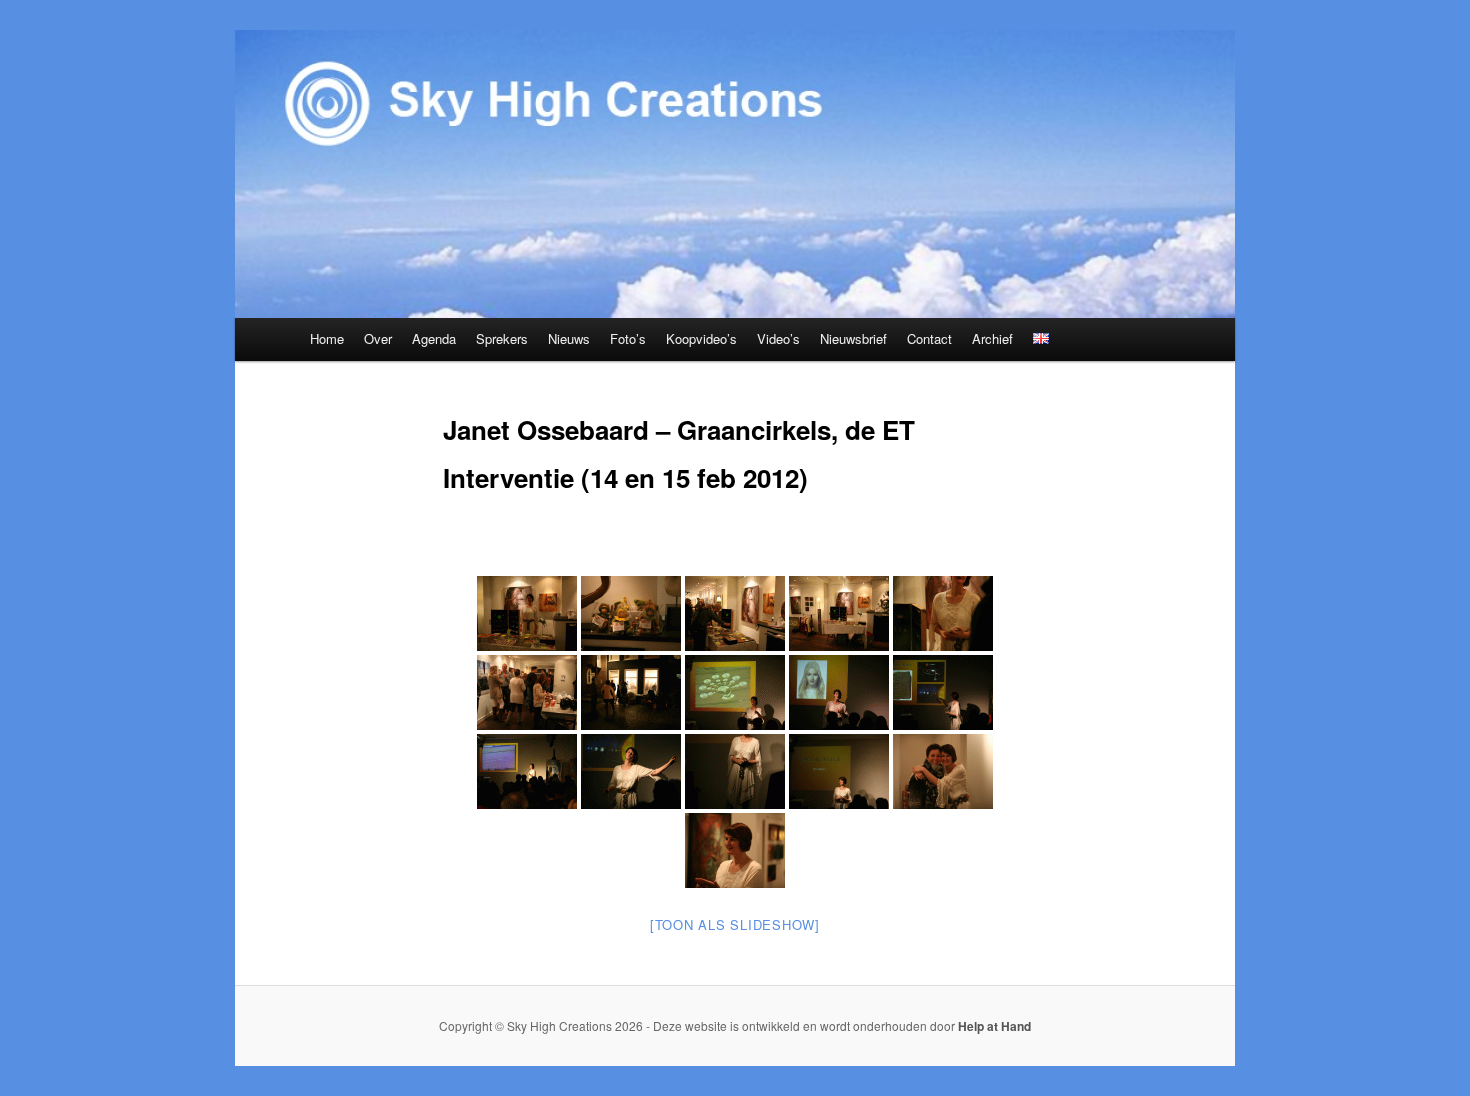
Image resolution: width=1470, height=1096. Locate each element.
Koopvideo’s (701, 338)
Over (378, 338)
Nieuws (569, 338)
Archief (992, 338)
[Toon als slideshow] (735, 924)
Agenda (434, 338)
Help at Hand (994, 1026)
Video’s (778, 338)
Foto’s (628, 338)
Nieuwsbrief (853, 338)
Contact (929, 338)
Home (327, 338)
